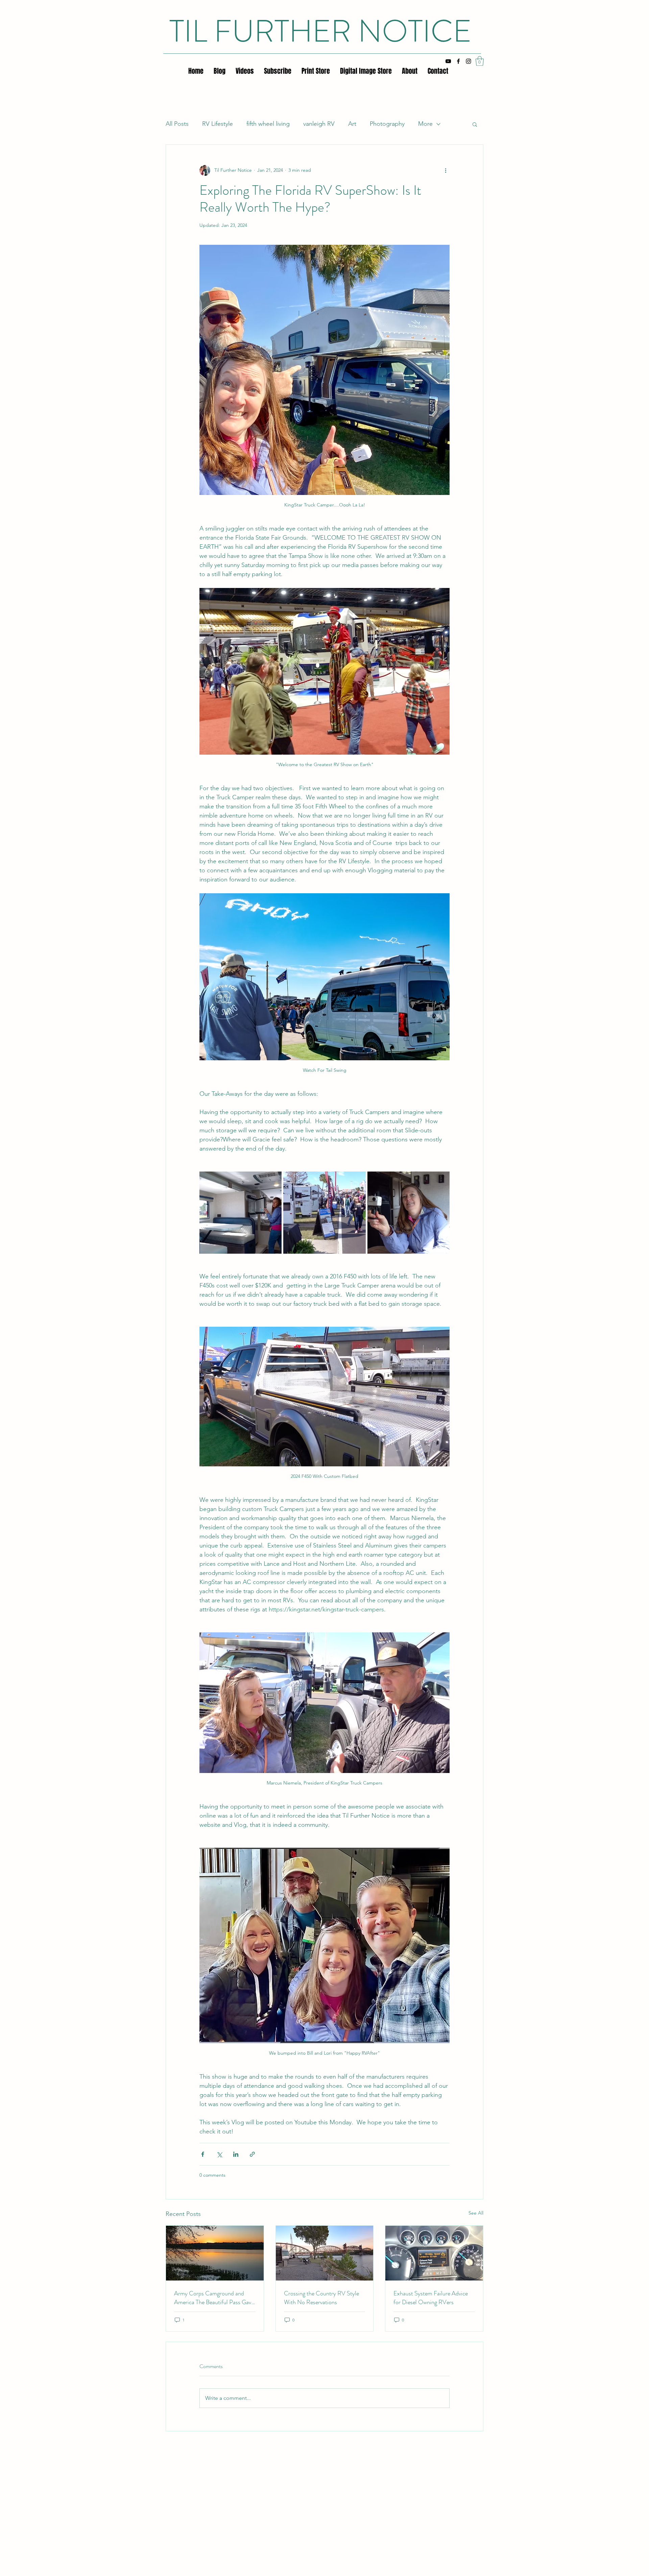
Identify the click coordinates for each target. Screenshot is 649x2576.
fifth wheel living (268, 124)
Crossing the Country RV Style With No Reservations (321, 2298)
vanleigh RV (319, 124)
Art (352, 124)
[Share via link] (252, 2154)
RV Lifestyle (218, 124)
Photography (387, 124)
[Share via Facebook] (203, 2154)
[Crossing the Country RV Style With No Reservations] (325, 2253)
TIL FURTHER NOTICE (320, 31)
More (425, 124)
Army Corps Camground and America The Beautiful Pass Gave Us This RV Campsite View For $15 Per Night (214, 2298)
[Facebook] (458, 61)
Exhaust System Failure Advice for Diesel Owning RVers (431, 2298)
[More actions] (446, 170)
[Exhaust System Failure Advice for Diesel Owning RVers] (434, 2253)
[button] (480, 61)
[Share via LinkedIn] (236, 2154)
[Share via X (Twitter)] (219, 2154)
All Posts (177, 124)
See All (476, 2213)
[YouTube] (448, 61)
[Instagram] (468, 61)
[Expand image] (241, 1213)
